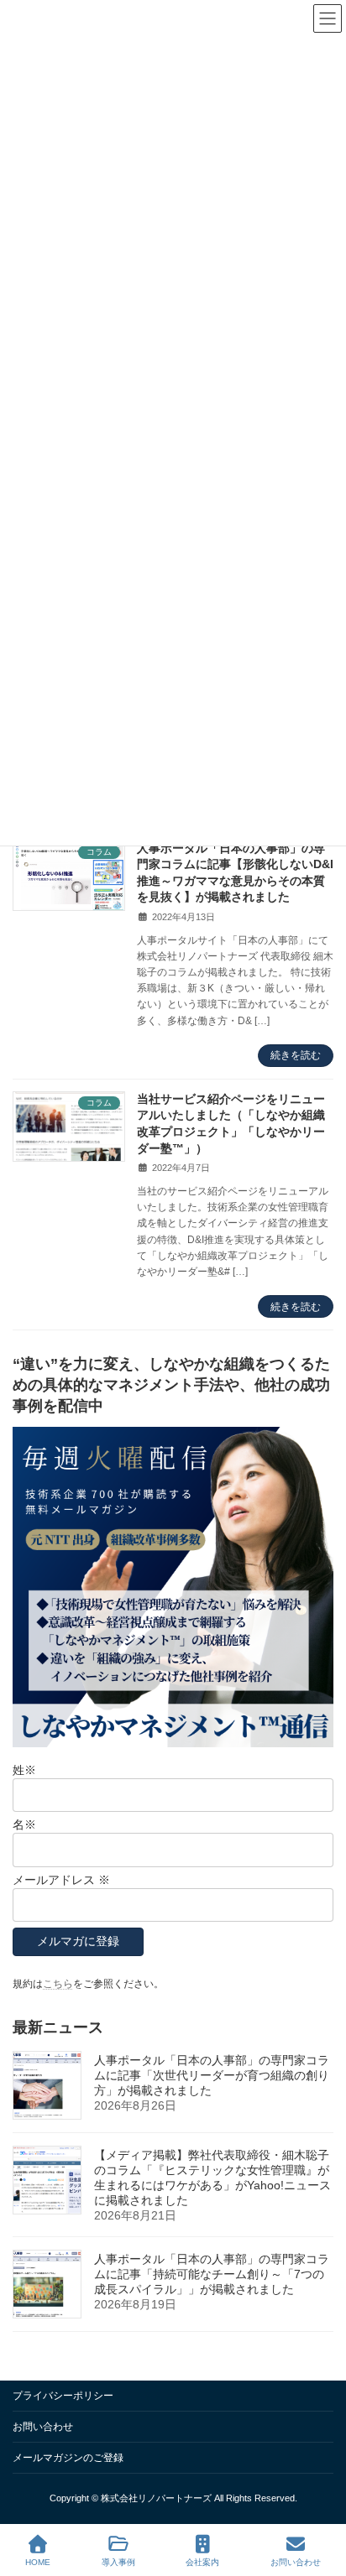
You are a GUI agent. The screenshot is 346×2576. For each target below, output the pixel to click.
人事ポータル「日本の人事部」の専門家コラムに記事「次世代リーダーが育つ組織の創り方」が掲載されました (212, 2075)
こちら (58, 1983)
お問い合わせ (43, 2427)
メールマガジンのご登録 (68, 2458)
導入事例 (118, 2562)
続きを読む (296, 1055)
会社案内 (202, 2562)
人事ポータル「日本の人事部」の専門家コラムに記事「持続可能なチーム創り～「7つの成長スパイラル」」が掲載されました (212, 2274)
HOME (38, 2562)
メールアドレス (61, 1880)
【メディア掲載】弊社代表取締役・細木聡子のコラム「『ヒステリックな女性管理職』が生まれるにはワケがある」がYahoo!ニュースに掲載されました (212, 2178)
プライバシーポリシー (63, 2396)
